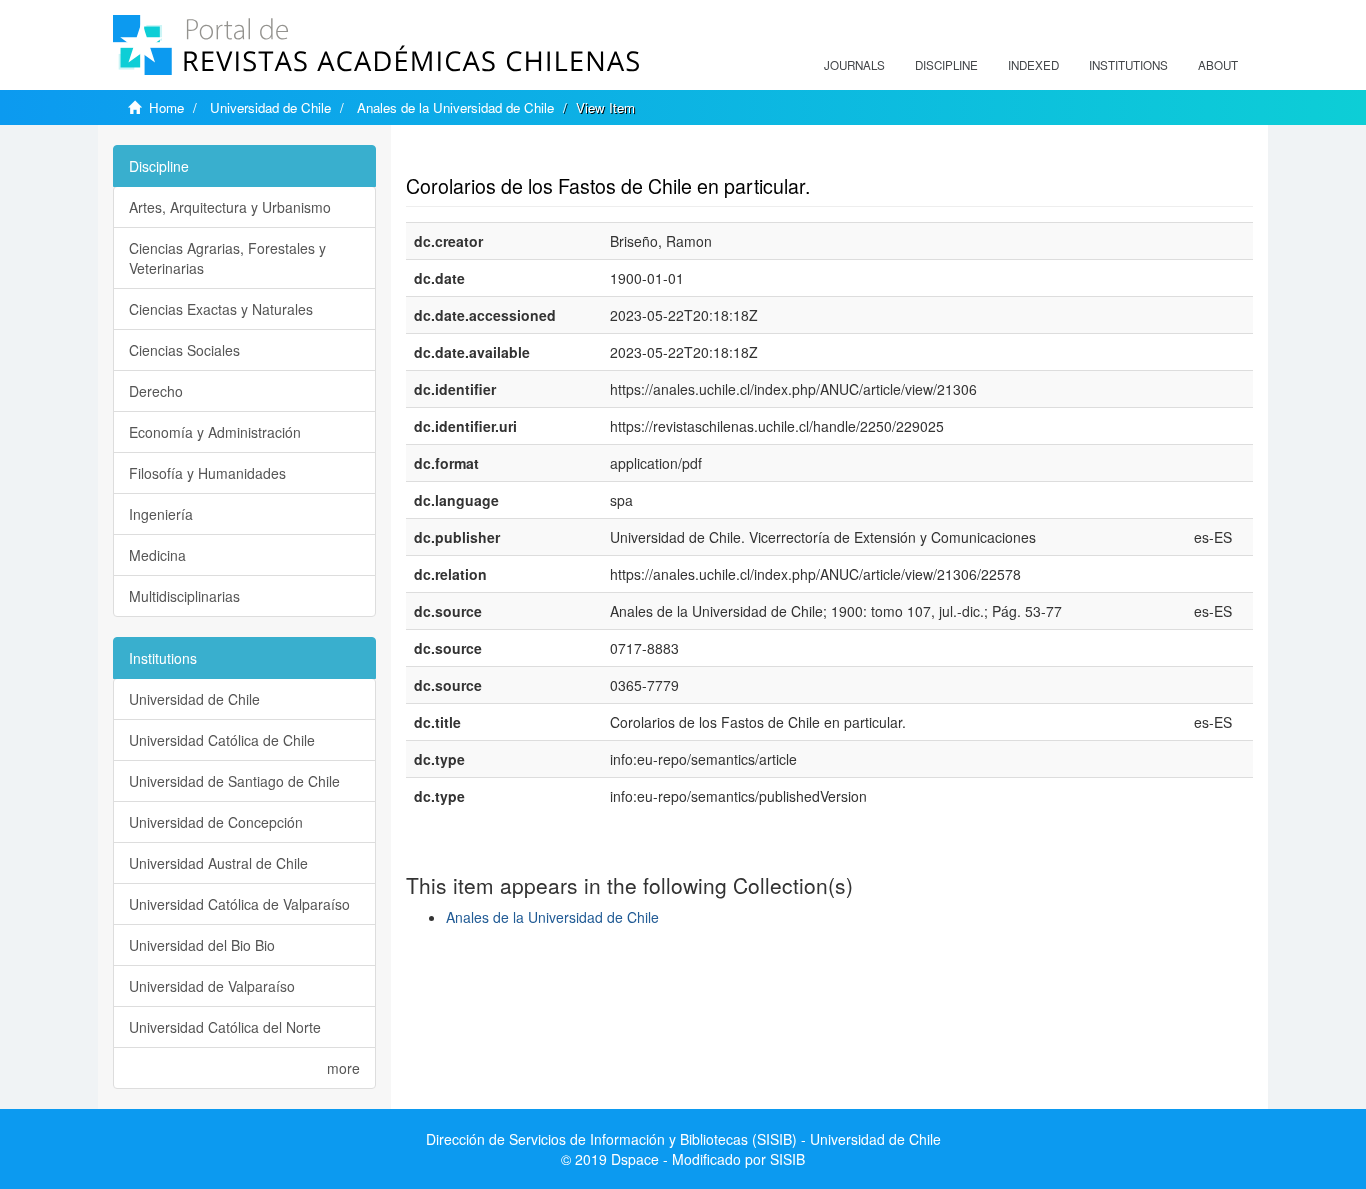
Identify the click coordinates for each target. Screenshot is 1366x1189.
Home (166, 107)
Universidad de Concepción (216, 822)
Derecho (156, 391)
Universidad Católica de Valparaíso (239, 904)
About (1218, 65)
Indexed (1033, 65)
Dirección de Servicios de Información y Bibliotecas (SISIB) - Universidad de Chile (683, 1139)
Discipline (946, 65)
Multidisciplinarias (184, 596)
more (343, 1068)
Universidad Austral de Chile (218, 863)
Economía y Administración (215, 432)
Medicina (157, 555)
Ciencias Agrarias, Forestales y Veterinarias (227, 258)
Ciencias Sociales (184, 350)
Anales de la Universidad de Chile (455, 107)
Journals (854, 65)
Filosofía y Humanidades (207, 473)
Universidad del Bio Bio (202, 945)
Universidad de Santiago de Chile (234, 781)
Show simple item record (484, 155)
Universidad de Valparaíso (212, 986)
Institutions (1128, 65)
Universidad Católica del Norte (225, 1027)
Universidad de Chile (270, 107)
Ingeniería (161, 514)
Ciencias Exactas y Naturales (221, 309)
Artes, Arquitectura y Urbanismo (230, 207)
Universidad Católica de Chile (222, 740)
